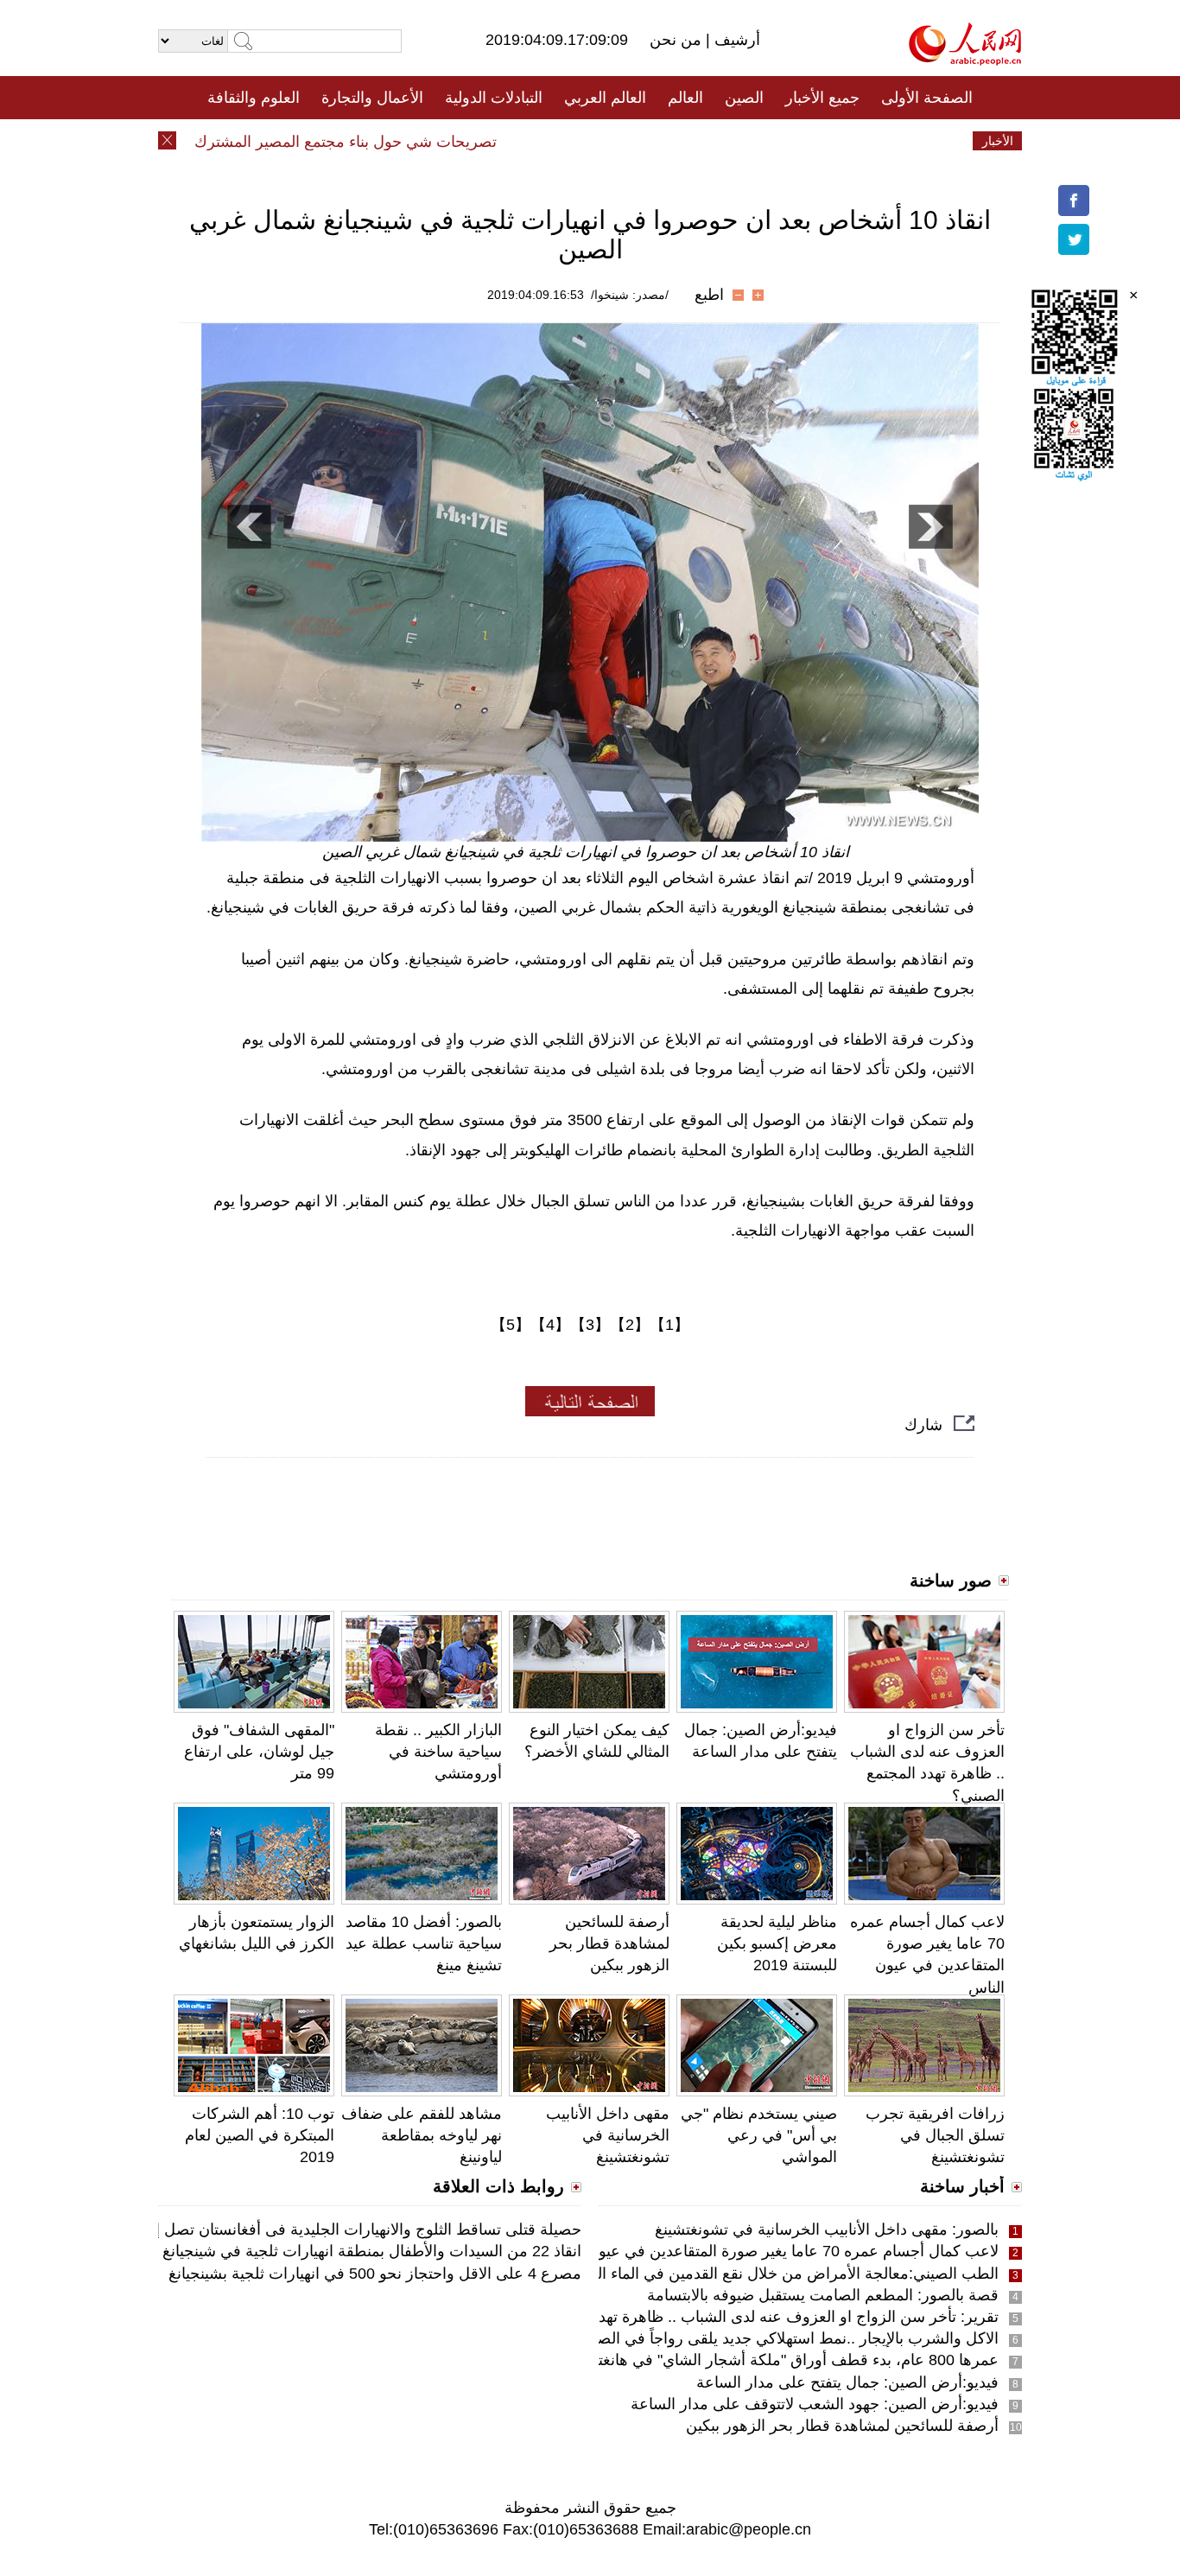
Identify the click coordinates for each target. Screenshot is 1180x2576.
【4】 (550, 1325)
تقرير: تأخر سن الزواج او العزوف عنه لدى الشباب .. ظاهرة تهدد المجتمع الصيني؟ (740, 2317)
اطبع (709, 295)
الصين (744, 98)
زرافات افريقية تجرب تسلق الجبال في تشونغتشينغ (935, 2135)
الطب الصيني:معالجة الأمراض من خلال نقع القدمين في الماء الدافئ (782, 2274)
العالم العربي (605, 98)
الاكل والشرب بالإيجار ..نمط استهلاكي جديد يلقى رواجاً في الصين (790, 2338)
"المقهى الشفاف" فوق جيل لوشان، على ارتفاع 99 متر (259, 1752)
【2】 (630, 1325)
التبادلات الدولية (494, 98)
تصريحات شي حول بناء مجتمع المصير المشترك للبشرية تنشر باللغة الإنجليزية (280, 142)
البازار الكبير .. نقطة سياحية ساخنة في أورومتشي (438, 1752)
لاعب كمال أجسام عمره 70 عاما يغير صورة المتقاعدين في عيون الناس (773, 2251)
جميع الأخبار (822, 98)
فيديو (515, 141)
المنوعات (652, 141)
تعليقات (577, 141)
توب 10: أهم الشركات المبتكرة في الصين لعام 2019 (260, 2135)
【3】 (590, 1325)
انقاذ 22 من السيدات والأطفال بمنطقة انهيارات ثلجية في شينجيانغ (372, 2251)
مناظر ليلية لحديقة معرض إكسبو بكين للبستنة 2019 (777, 1943)
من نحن (678, 40)
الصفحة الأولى (927, 98)
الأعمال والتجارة (372, 98)
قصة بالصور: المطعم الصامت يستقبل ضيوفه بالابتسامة (823, 2295)
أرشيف (735, 40)
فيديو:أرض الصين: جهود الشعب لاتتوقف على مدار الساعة (815, 2404)
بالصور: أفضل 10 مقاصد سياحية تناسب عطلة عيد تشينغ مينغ (424, 1943)
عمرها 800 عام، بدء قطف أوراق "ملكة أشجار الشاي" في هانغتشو (788, 2360)
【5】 (511, 1325)
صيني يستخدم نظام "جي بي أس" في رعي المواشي (759, 2135)
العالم (685, 98)
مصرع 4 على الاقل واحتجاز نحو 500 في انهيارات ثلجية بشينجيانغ (375, 2274)
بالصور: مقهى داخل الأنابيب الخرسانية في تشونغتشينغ (827, 2229)
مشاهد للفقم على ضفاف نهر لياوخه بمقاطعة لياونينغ (422, 2135)
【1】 (669, 1325)
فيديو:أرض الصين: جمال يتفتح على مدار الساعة (847, 2382)
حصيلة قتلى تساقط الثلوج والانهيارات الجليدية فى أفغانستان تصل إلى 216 (345, 2229)
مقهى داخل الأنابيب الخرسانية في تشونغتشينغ (608, 2135)
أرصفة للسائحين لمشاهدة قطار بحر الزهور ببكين (609, 1943)
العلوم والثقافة (254, 98)
